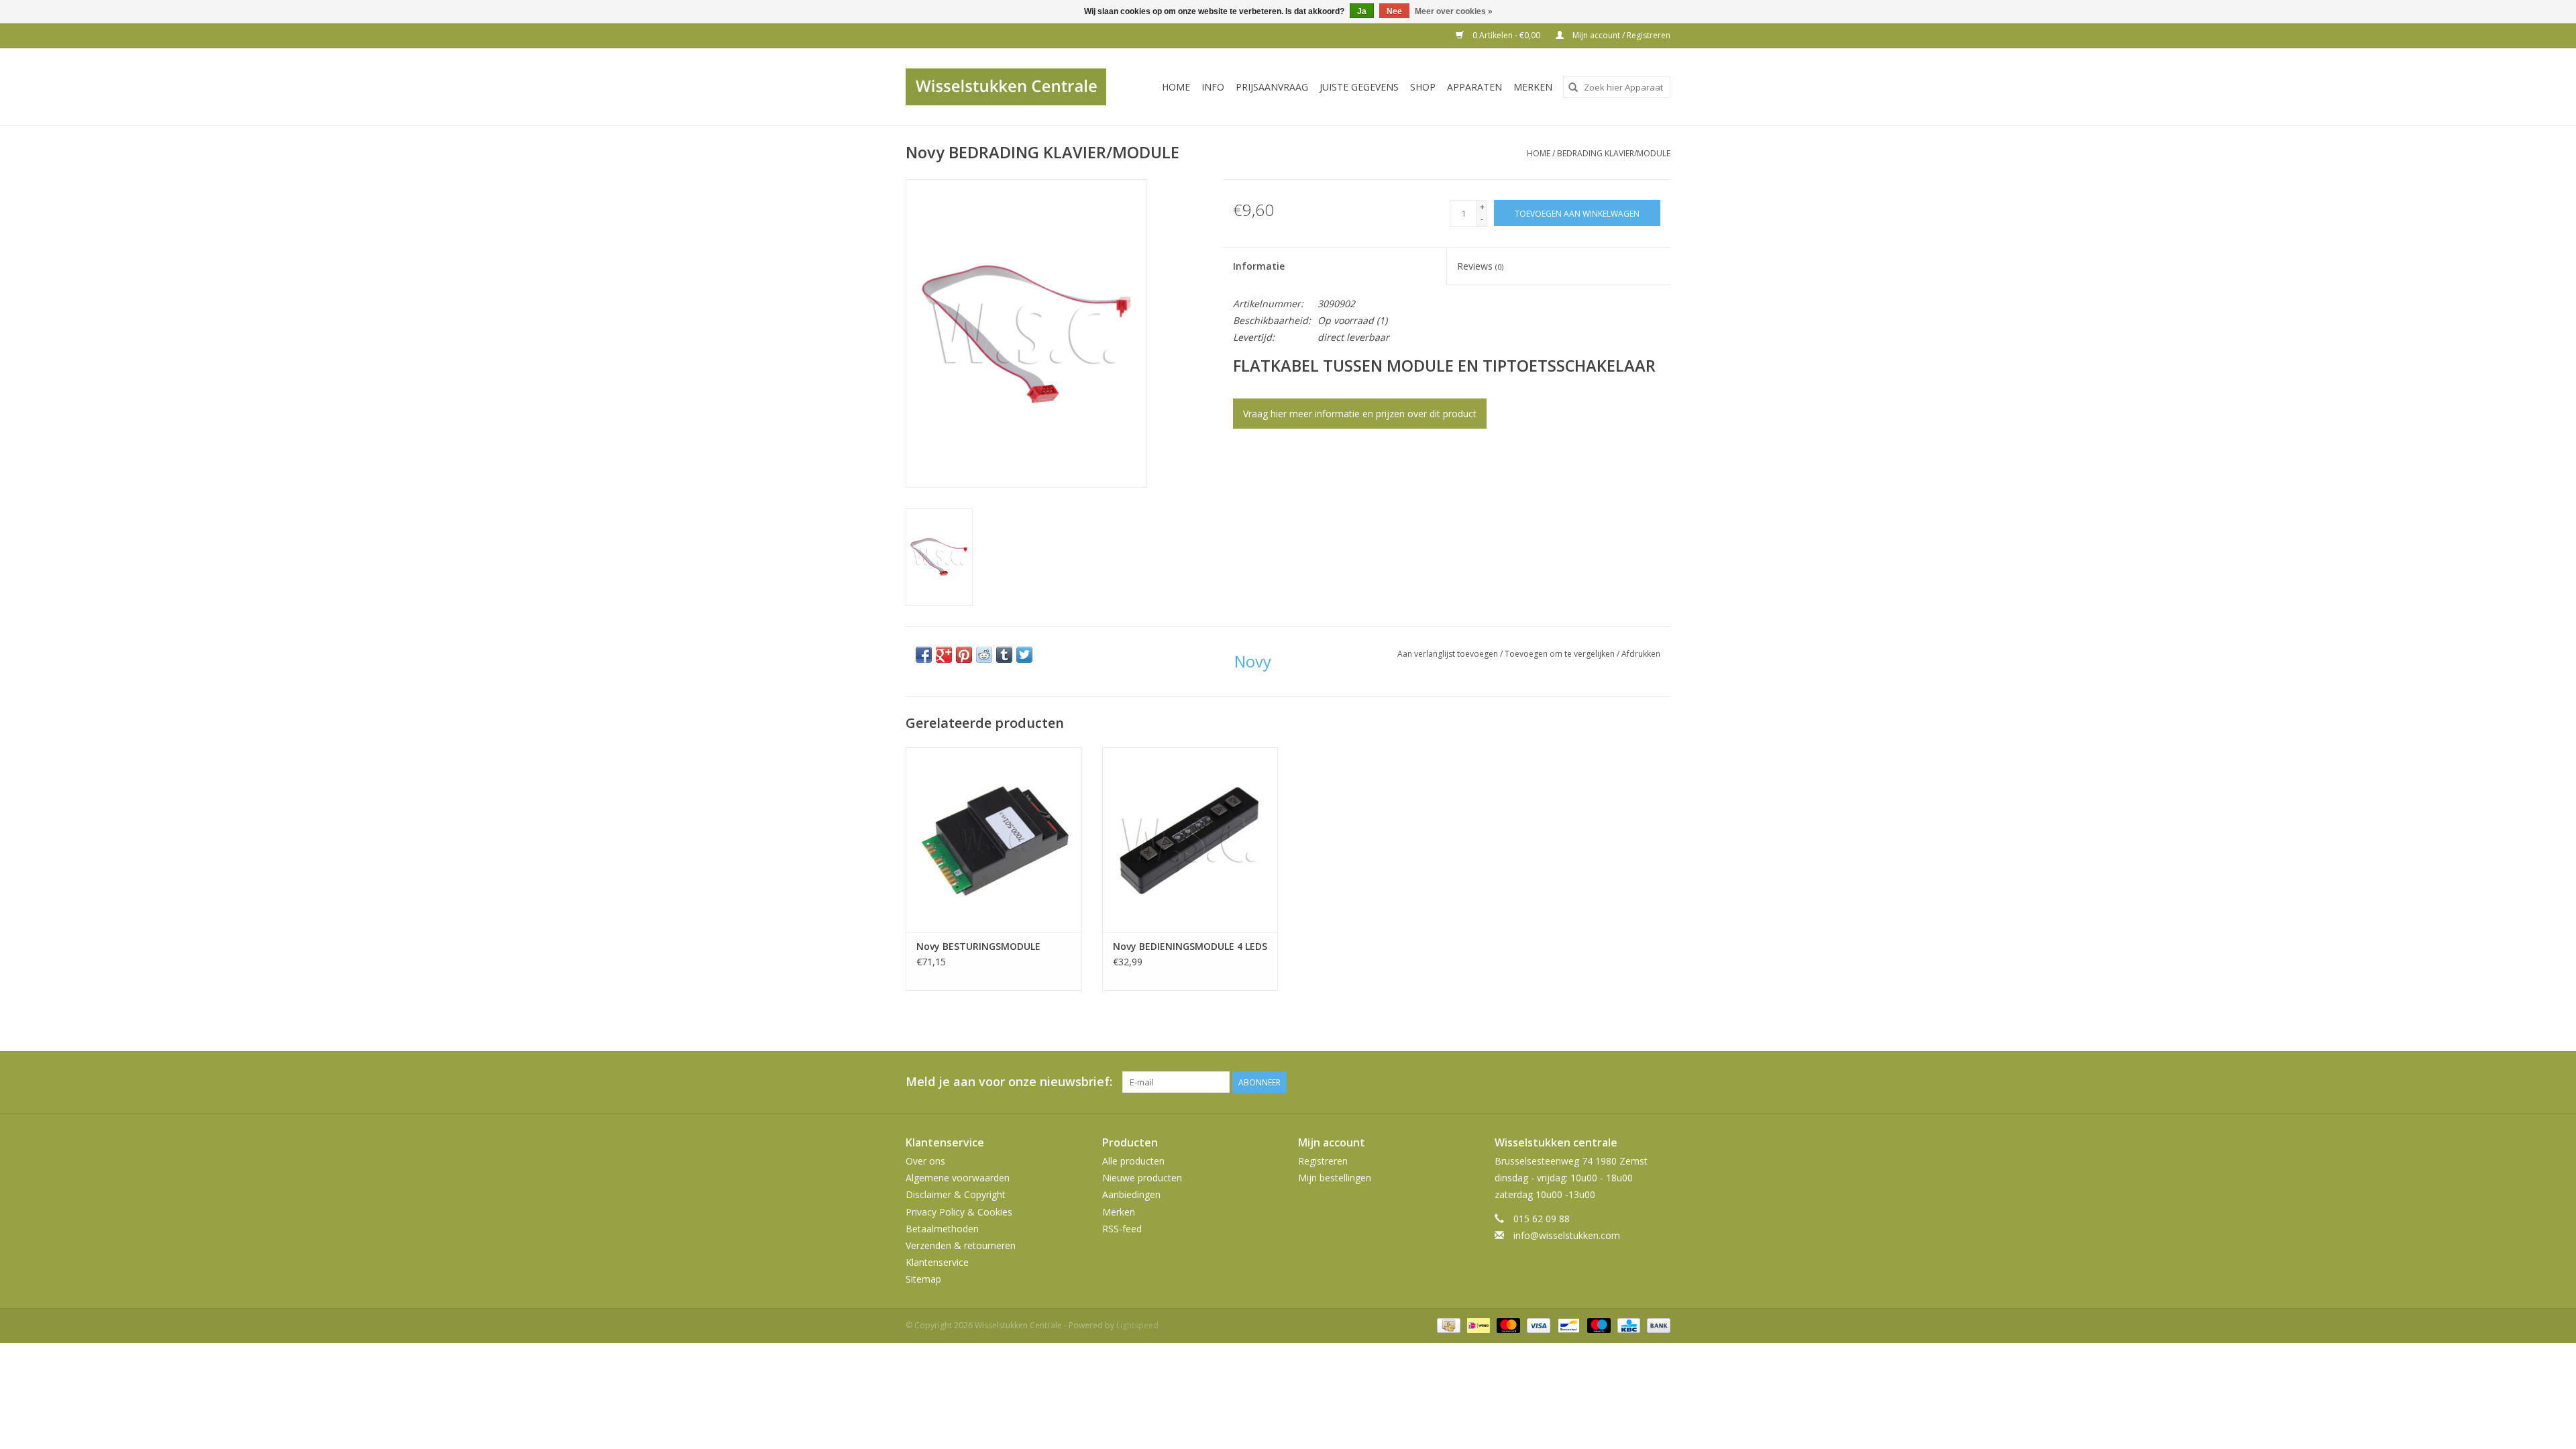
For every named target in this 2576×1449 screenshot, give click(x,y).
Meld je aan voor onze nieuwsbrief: (1009, 1082)
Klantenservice (937, 1262)
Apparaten (1474, 87)
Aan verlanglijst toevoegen (1449, 654)
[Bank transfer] (1656, 1325)
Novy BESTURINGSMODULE (978, 946)
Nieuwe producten (1142, 1178)
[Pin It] (964, 655)
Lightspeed (1137, 1325)
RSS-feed (1122, 1229)
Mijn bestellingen (1335, 1178)
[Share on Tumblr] (1004, 655)
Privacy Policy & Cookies (959, 1212)
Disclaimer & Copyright (956, 1194)
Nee (1394, 11)
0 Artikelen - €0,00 (1506, 35)
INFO (1213, 87)
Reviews (1480, 266)
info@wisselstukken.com (1567, 1235)
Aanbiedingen (1131, 1194)
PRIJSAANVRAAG (1272, 87)
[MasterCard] (1507, 1325)
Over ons (925, 1161)
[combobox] (1617, 87)
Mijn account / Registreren (1620, 35)
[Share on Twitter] (1024, 655)
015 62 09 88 (1542, 1219)
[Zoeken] (1573, 87)
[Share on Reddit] (984, 655)
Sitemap (923, 1279)
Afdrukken (1641, 654)
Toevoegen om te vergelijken (1561, 654)
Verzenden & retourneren (961, 1245)
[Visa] (1537, 1325)
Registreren (1323, 1161)
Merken (1533, 87)
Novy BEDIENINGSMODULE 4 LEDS (1190, 946)
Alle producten (1133, 1161)
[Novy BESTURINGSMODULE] (994, 840)
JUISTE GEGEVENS (1359, 87)
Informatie (1259, 266)
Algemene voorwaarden (958, 1178)
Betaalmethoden (942, 1229)
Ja (1362, 11)
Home (1176, 87)
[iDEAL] (1477, 1325)
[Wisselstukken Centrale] (1013, 87)
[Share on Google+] (944, 655)
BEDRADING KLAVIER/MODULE (1614, 153)
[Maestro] (1598, 1325)
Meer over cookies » (1454, 11)
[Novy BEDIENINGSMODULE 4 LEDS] (1190, 840)
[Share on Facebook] (924, 655)
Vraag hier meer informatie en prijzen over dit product (1360, 414)
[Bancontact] (1567, 1325)
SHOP (1423, 87)
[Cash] (1447, 1325)
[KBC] (1627, 1325)
